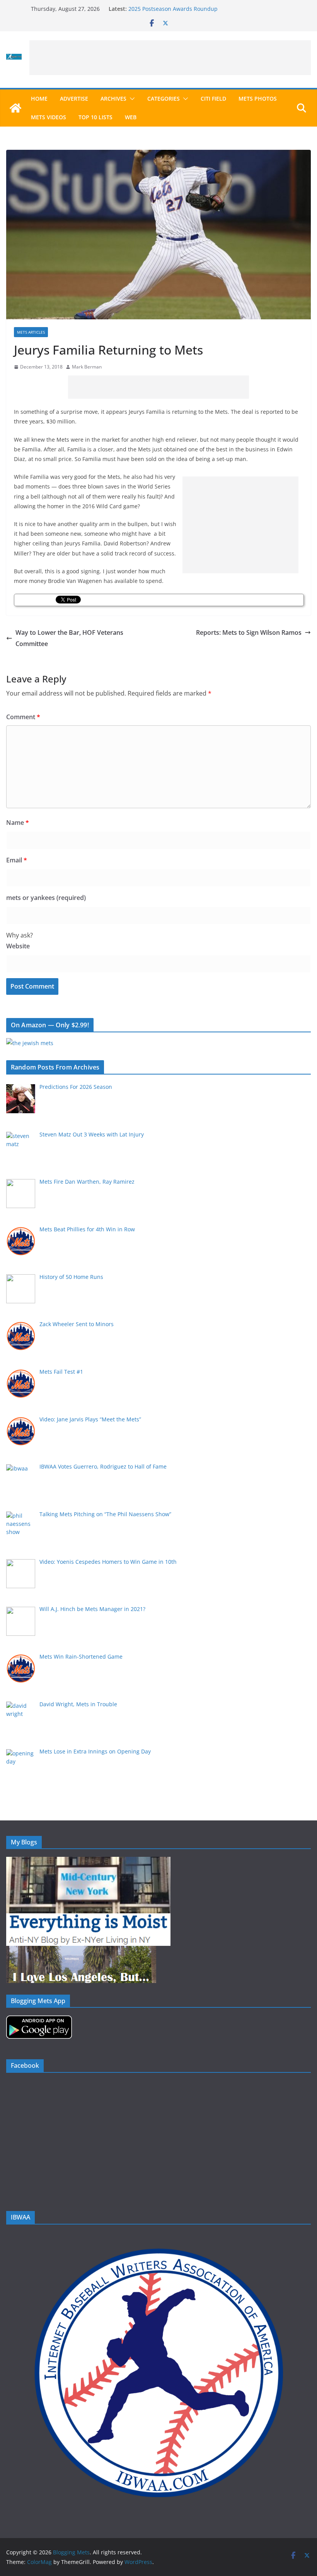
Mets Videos (49, 117)
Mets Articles (31, 332)
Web (131, 117)
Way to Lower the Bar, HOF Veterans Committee (69, 638)
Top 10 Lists (95, 117)
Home (39, 99)
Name (18, 823)
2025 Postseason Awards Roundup (173, 9)
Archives (113, 99)
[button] (131, 99)
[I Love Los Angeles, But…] (81, 1951)
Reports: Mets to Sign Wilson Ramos (249, 632)
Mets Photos (258, 99)
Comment (23, 717)
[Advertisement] (170, 58)
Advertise (74, 99)
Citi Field (213, 99)
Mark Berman (87, 367)
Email (17, 860)
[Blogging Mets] (15, 108)
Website (18, 946)
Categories (164, 99)
